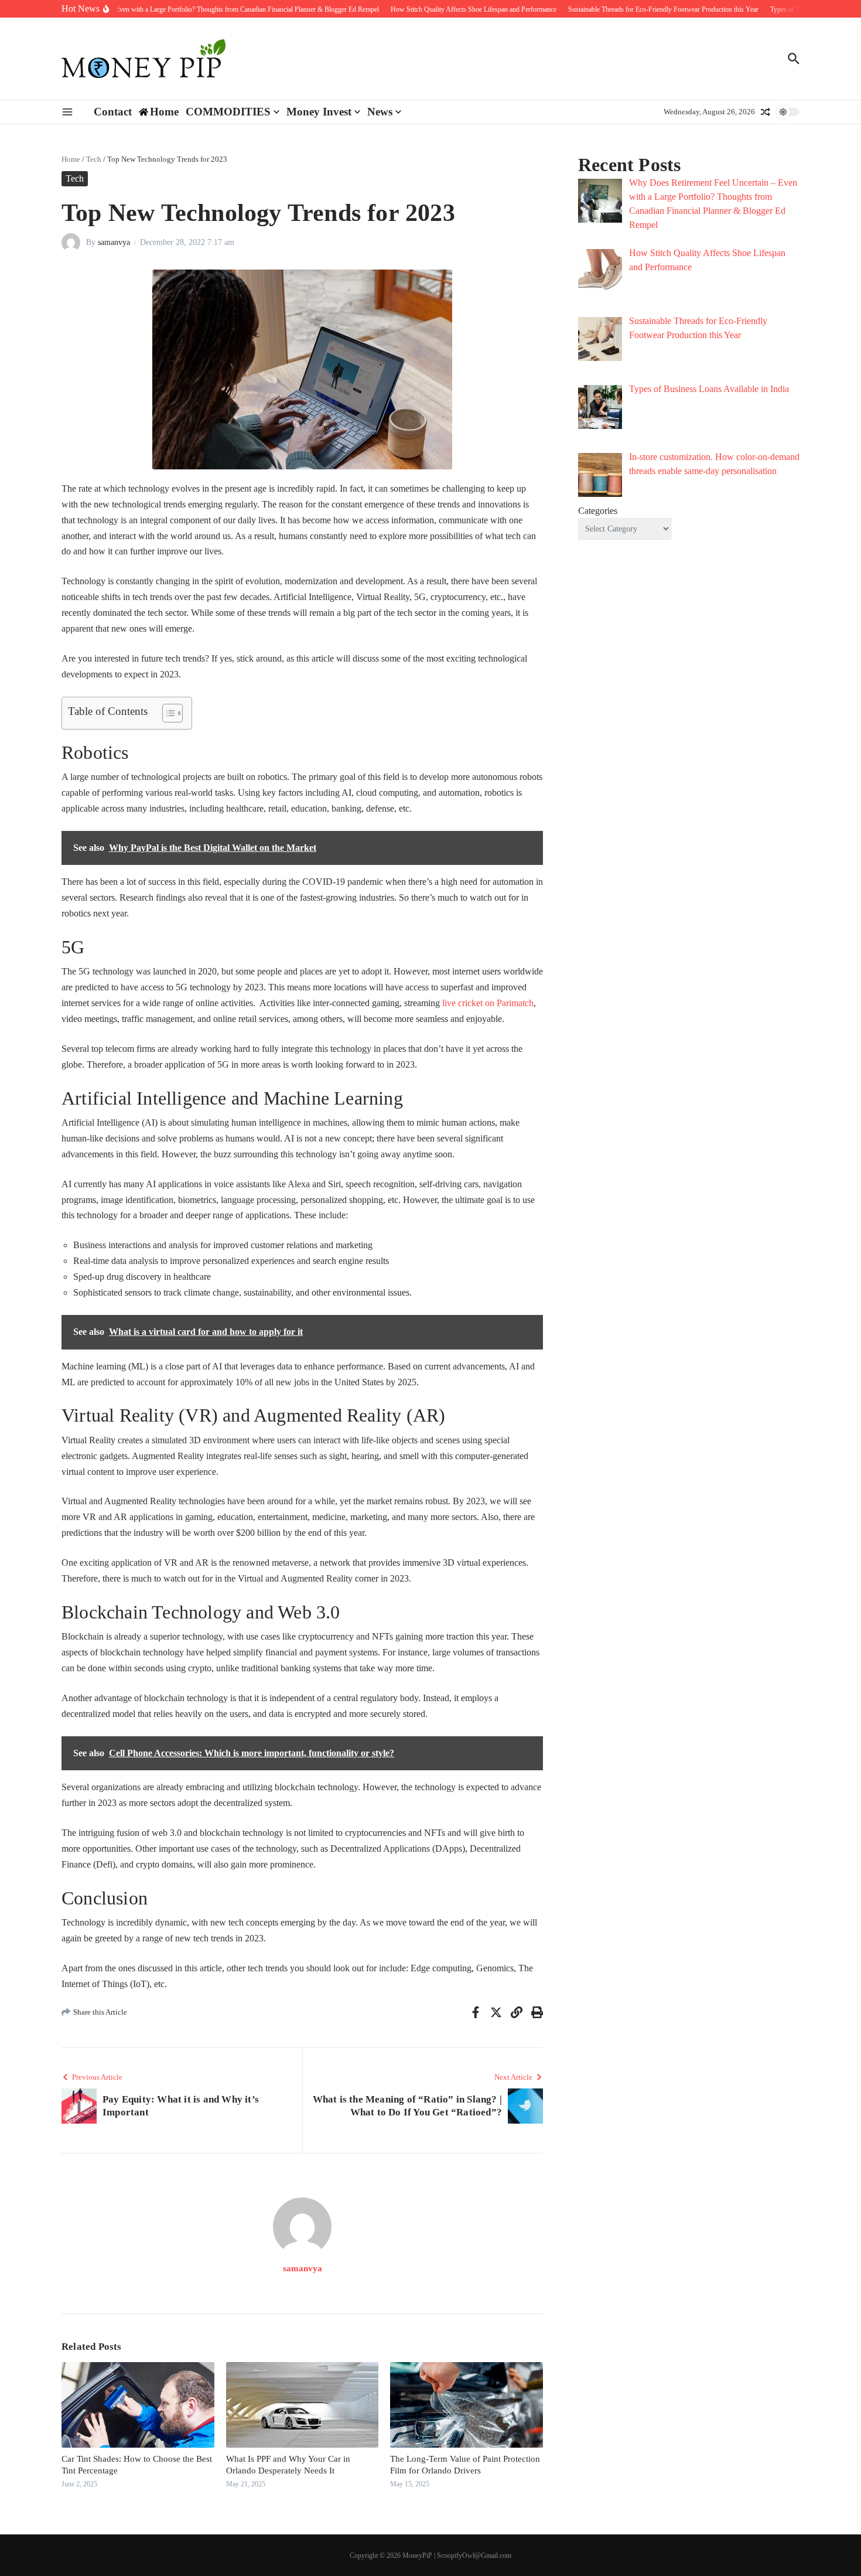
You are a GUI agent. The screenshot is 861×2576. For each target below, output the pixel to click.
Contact (113, 112)
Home (71, 159)
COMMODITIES (228, 112)
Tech (94, 159)
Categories (598, 511)
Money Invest (319, 112)
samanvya (114, 242)
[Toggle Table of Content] (167, 713)
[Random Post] (766, 112)
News (380, 112)
